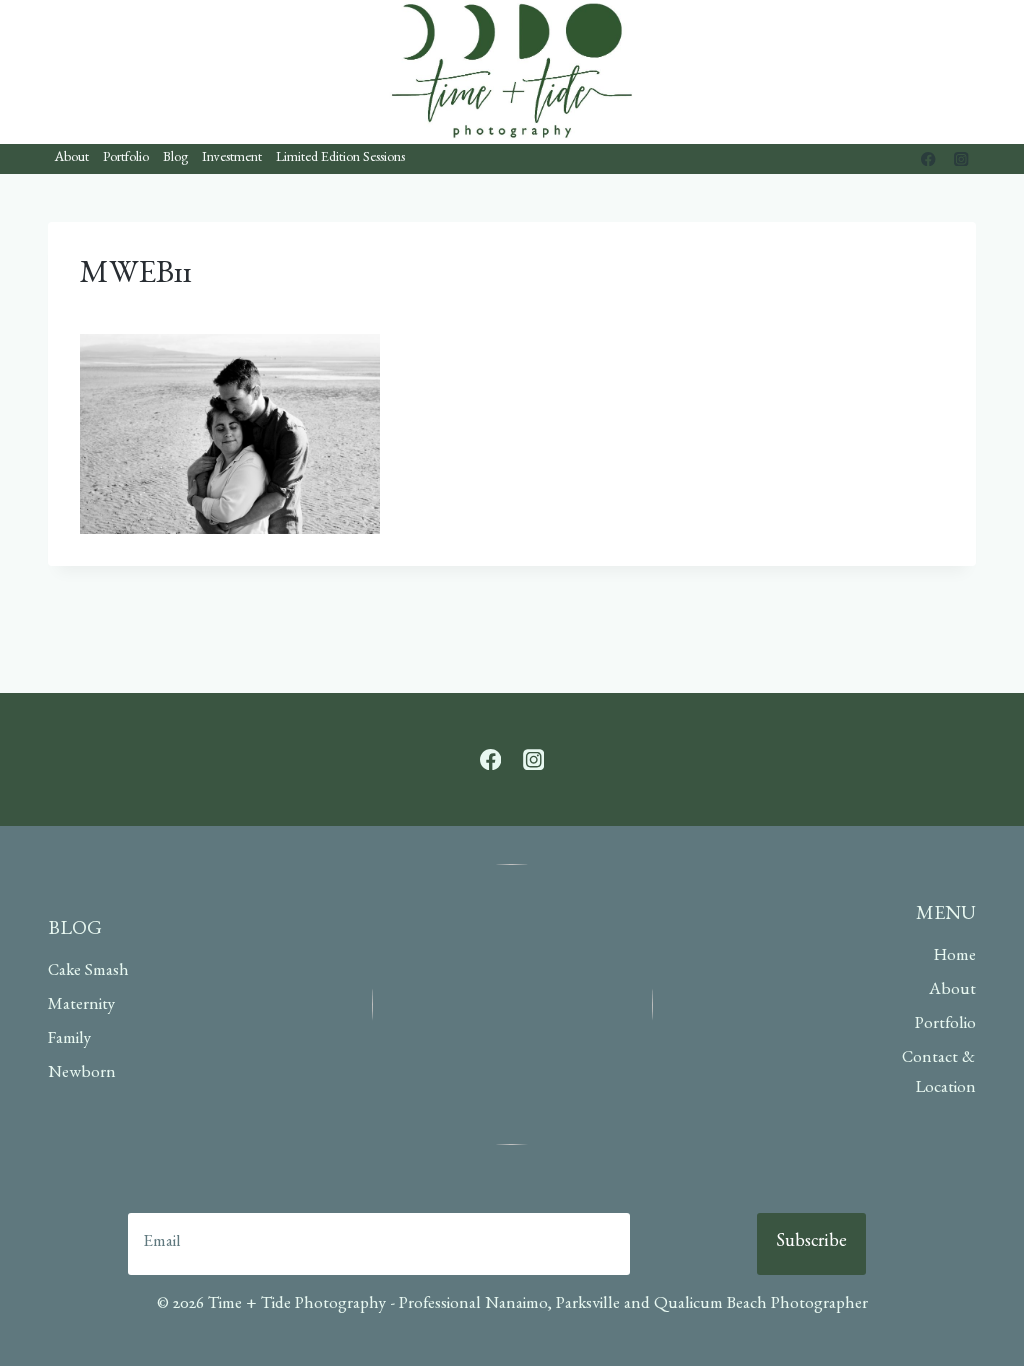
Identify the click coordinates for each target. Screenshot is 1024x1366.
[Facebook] (928, 159)
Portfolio (126, 159)
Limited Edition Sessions (340, 159)
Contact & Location (939, 1075)
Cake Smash (88, 972)
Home (955, 957)
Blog (175, 159)
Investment (232, 159)
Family (69, 1040)
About (72, 159)
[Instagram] (961, 159)
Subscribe (811, 1244)
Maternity (81, 1006)
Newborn (82, 1074)
